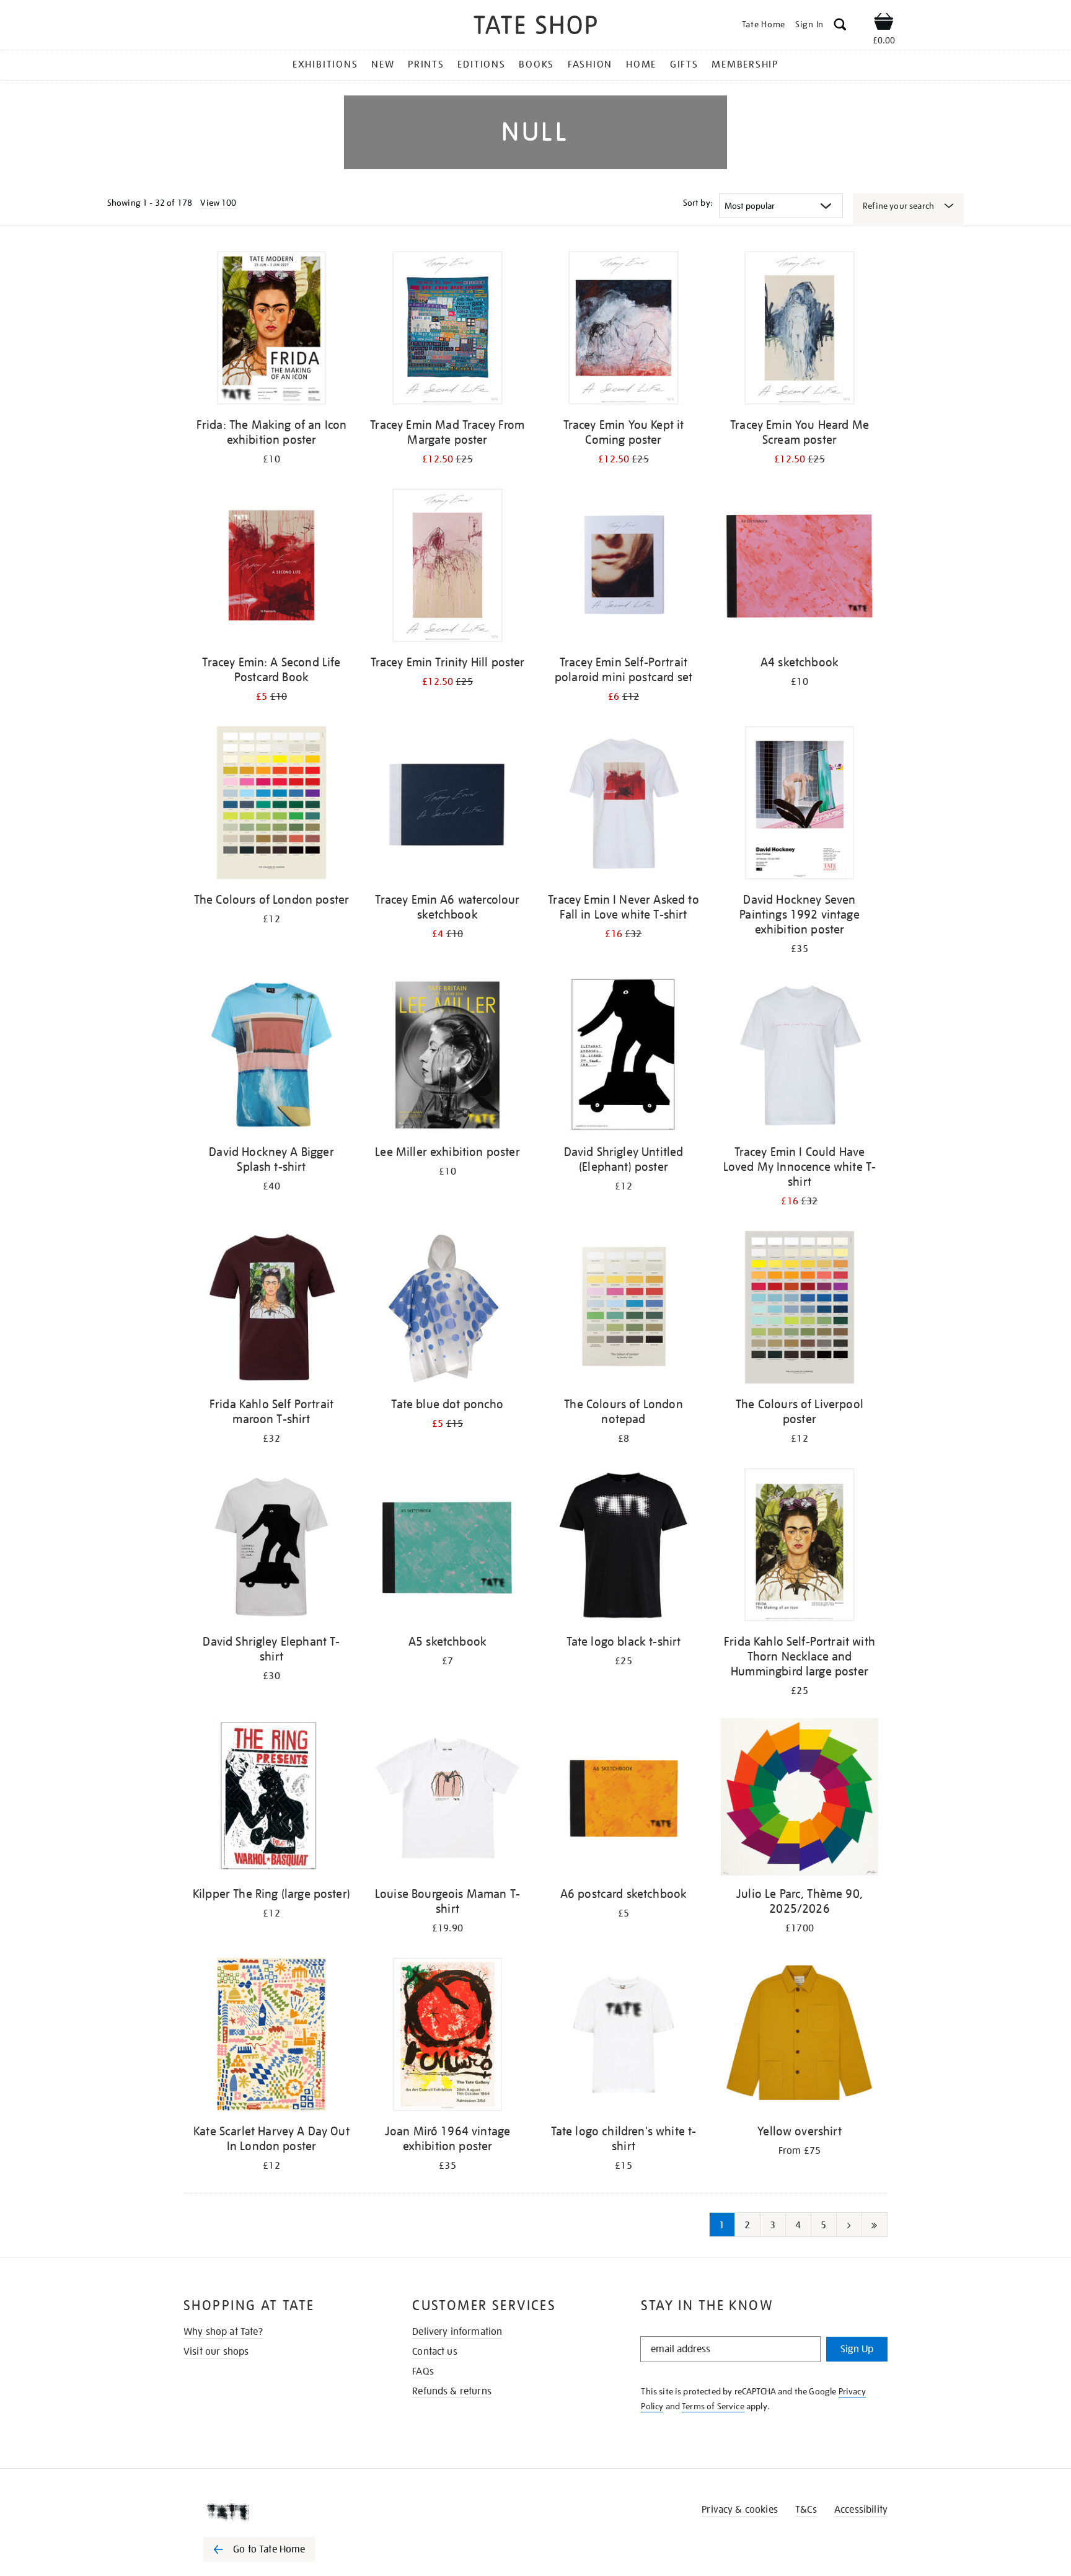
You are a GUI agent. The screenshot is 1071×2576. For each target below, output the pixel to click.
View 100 (218, 203)
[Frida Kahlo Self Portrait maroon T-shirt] (271, 1309)
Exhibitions (325, 64)
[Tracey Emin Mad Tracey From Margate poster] (447, 330)
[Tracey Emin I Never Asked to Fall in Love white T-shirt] (624, 805)
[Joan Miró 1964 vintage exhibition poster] (447, 2036)
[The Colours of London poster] (271, 805)
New (383, 64)
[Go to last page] (875, 2225)
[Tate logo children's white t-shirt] (624, 2036)
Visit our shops (216, 2352)
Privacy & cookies (740, 2510)
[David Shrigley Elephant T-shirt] (271, 1547)
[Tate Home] (281, 2512)
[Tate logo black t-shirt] (624, 1547)
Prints (426, 64)
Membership (745, 64)
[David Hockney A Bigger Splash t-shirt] (271, 1057)
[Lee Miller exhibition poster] (447, 1057)
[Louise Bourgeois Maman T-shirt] (447, 1799)
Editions (481, 64)
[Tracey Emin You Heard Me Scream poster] (800, 330)
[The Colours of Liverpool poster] (800, 1309)
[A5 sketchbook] (447, 1547)
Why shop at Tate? (223, 2332)
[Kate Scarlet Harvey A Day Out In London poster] (271, 2036)
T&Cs (806, 2510)
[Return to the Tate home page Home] (535, 27)
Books (536, 64)
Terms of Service (713, 2406)
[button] (840, 26)
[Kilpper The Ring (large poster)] (271, 1799)
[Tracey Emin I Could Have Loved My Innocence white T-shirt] (800, 1057)
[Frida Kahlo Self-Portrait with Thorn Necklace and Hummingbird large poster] (800, 1547)
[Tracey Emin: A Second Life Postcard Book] (271, 567)
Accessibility (861, 2510)
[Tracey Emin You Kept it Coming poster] (624, 330)
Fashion (590, 64)
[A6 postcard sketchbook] (624, 1799)
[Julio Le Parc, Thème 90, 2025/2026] (800, 1799)
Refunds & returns (452, 2391)
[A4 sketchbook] (800, 567)
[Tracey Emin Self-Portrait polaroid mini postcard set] (624, 567)
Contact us (435, 2352)
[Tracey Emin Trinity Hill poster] (447, 567)
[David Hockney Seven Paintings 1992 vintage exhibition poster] (800, 805)
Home (641, 64)
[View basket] (884, 24)
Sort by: (698, 203)
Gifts (684, 64)
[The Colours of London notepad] (624, 1309)
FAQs (423, 2371)
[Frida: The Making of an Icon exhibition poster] (271, 330)
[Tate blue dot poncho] (447, 1309)
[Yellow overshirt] (800, 2036)
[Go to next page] (849, 2225)
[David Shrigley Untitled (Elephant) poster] (624, 1057)
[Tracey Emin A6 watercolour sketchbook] (447, 805)
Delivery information (457, 2332)
